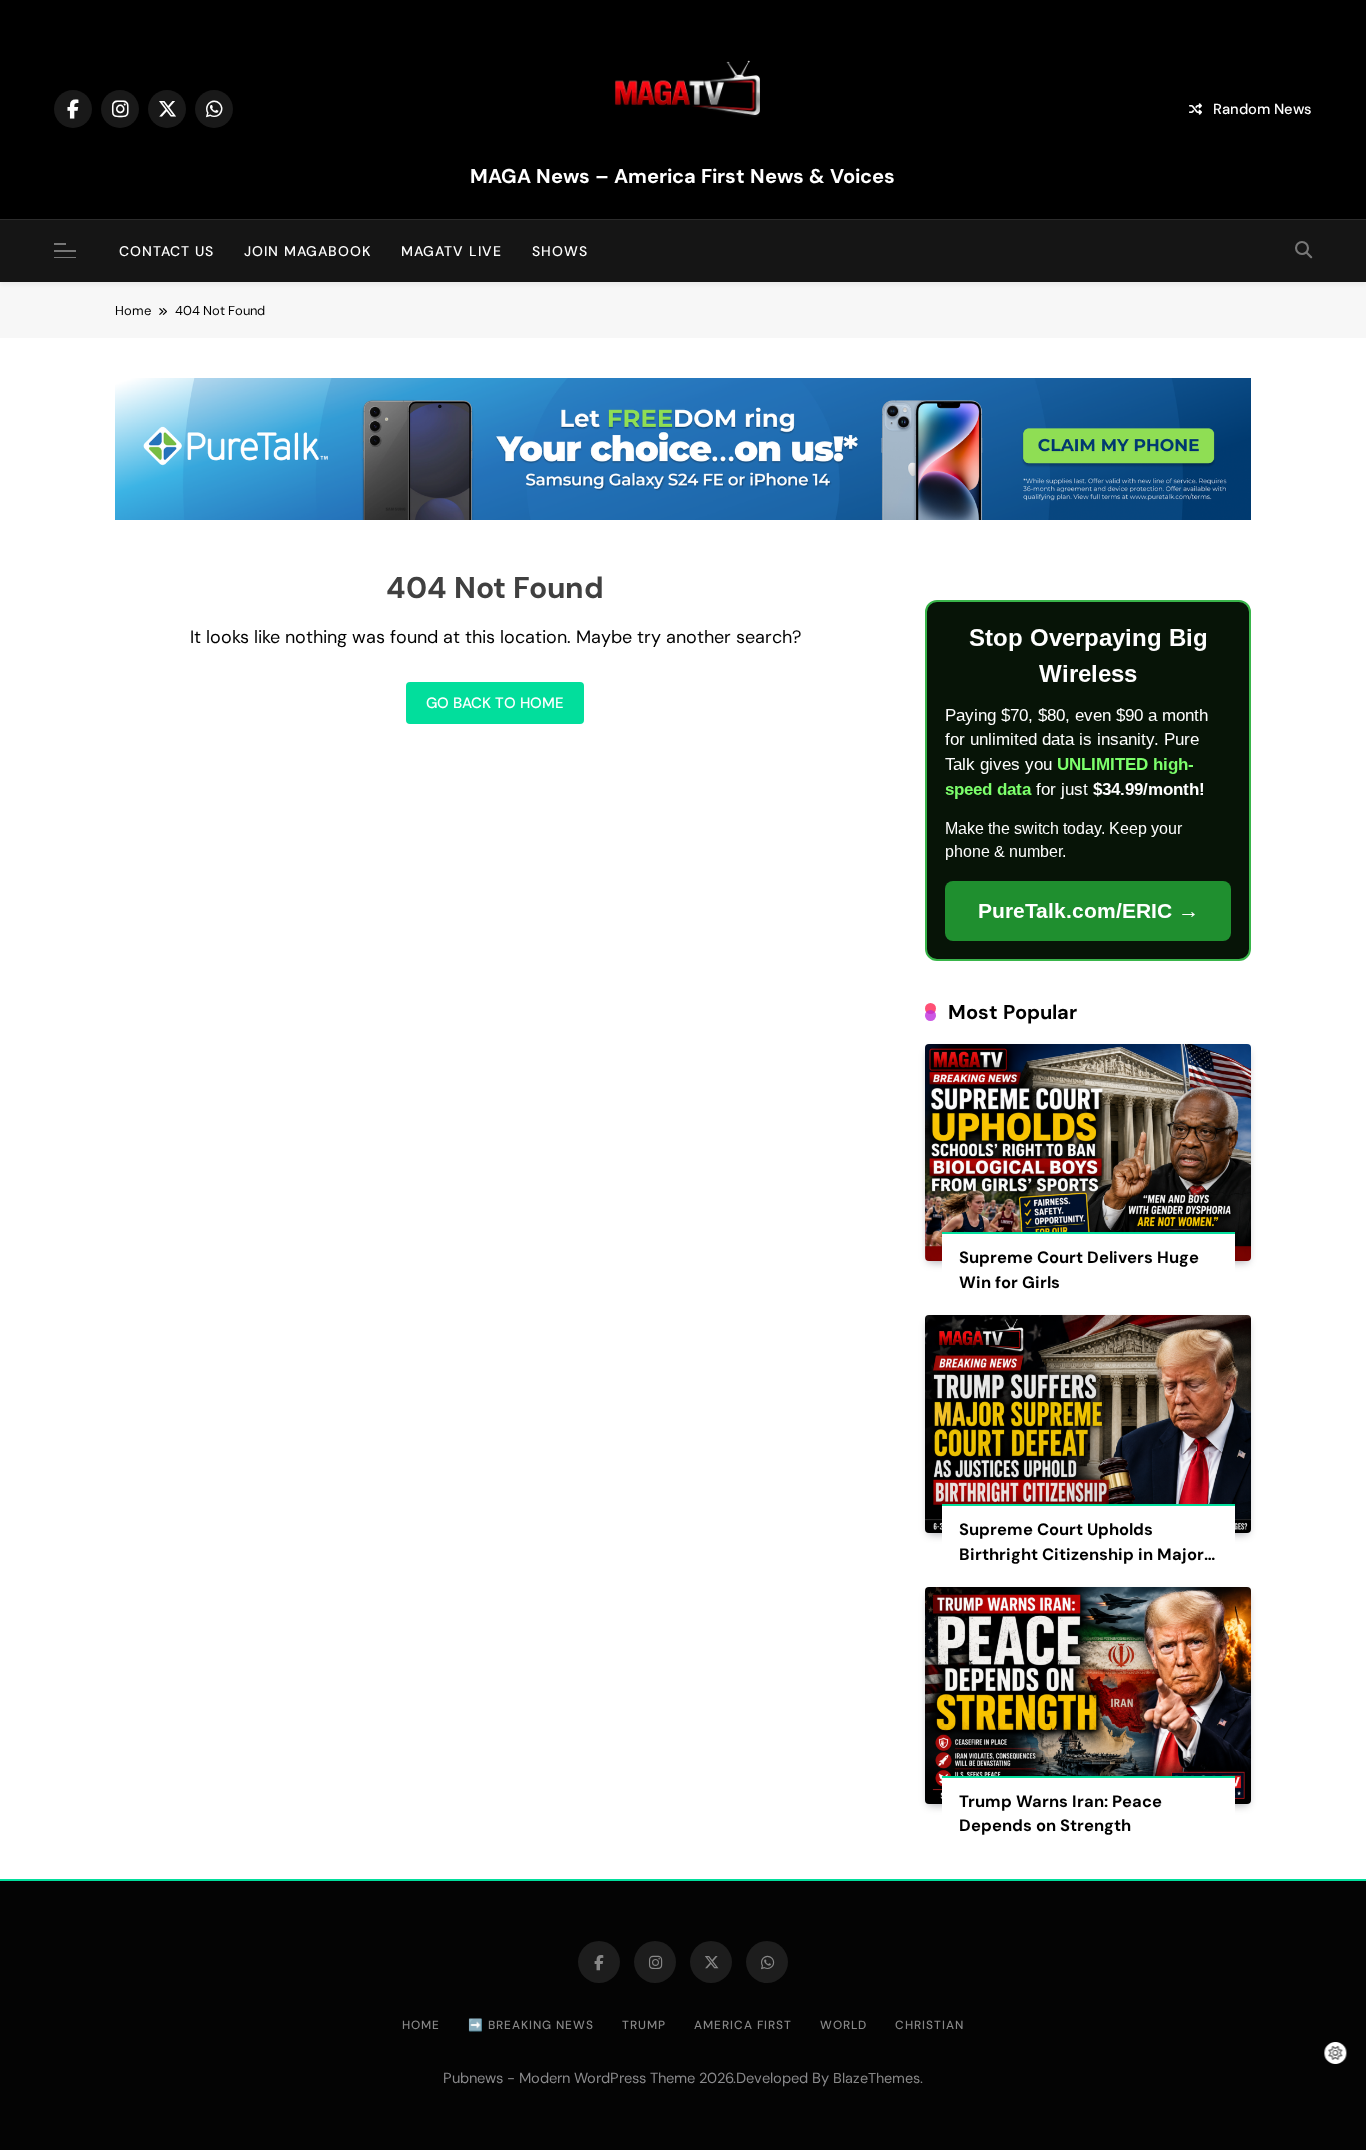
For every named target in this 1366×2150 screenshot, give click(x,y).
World (843, 2025)
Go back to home (495, 703)
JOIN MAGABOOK (307, 251)
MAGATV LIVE (451, 251)
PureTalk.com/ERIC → (1088, 910)
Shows (560, 251)
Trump (644, 2025)
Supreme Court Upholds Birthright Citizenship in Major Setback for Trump (1081, 1554)
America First (743, 2025)
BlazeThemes (876, 2078)
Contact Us (166, 251)
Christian (929, 2025)
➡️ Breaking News (531, 2025)
